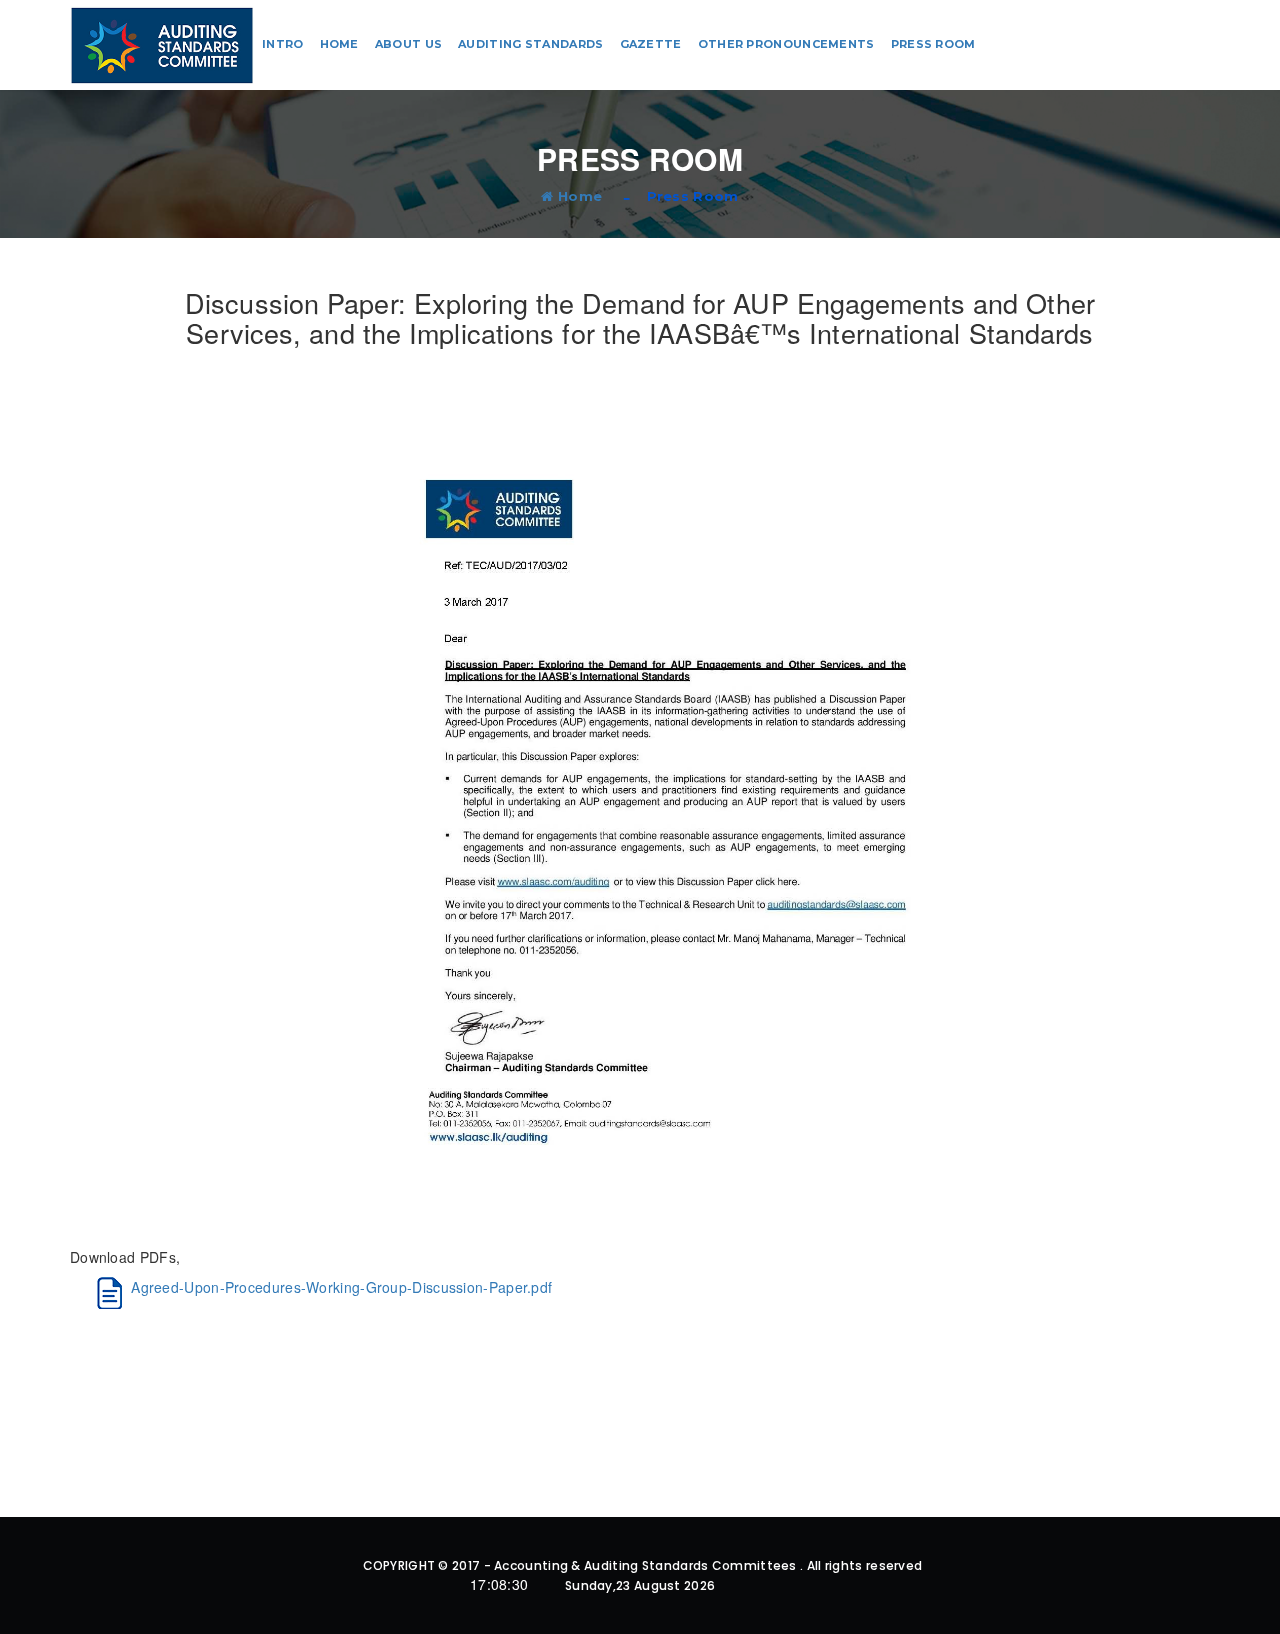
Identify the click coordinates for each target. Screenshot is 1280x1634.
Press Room (933, 44)
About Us (408, 44)
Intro (283, 44)
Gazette (651, 44)
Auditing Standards (530, 44)
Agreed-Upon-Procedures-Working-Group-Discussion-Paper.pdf (341, 1287)
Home (339, 44)
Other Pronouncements (786, 44)
